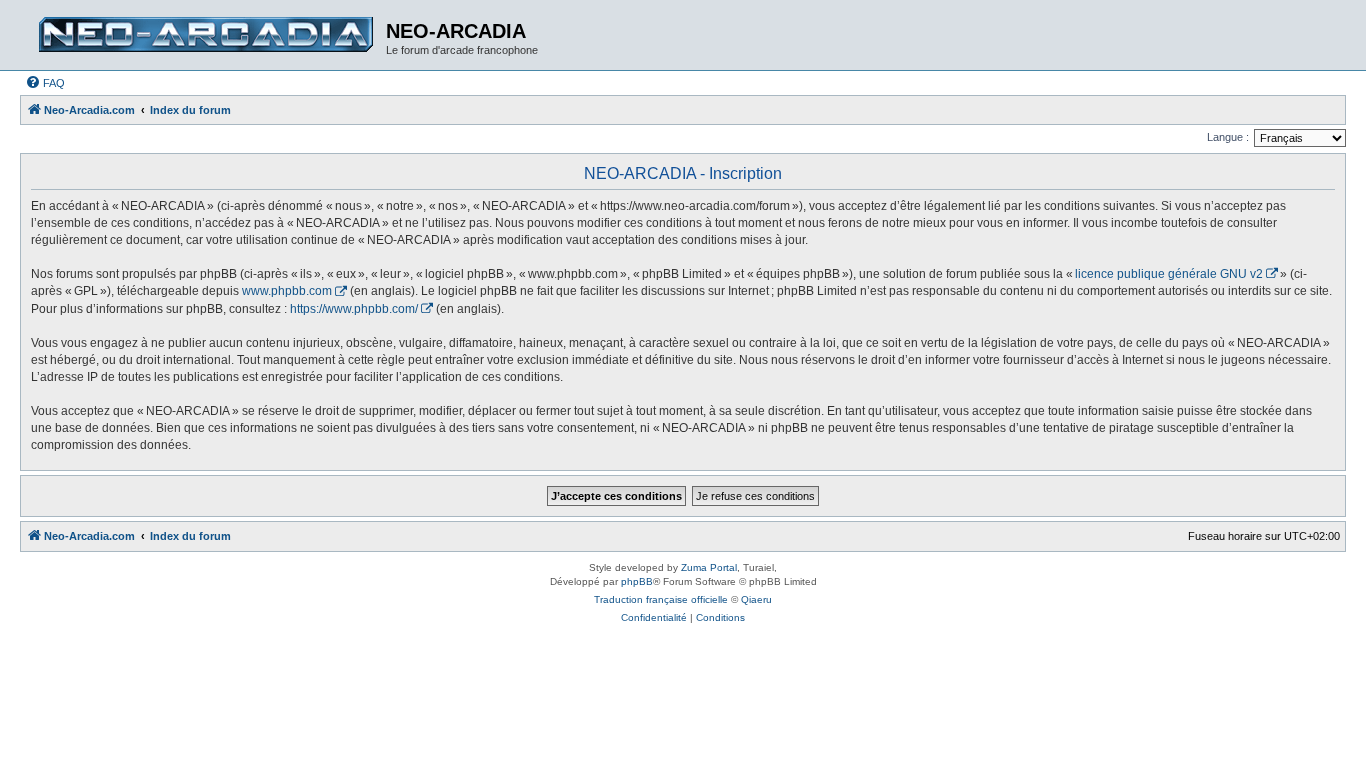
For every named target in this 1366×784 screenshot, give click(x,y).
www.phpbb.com (287, 291)
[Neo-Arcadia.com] (205, 35)
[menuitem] (45, 83)
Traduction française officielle (661, 599)
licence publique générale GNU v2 (1169, 274)
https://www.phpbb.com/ (354, 309)
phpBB (637, 581)
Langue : (1228, 137)
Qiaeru (756, 599)
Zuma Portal (709, 567)
